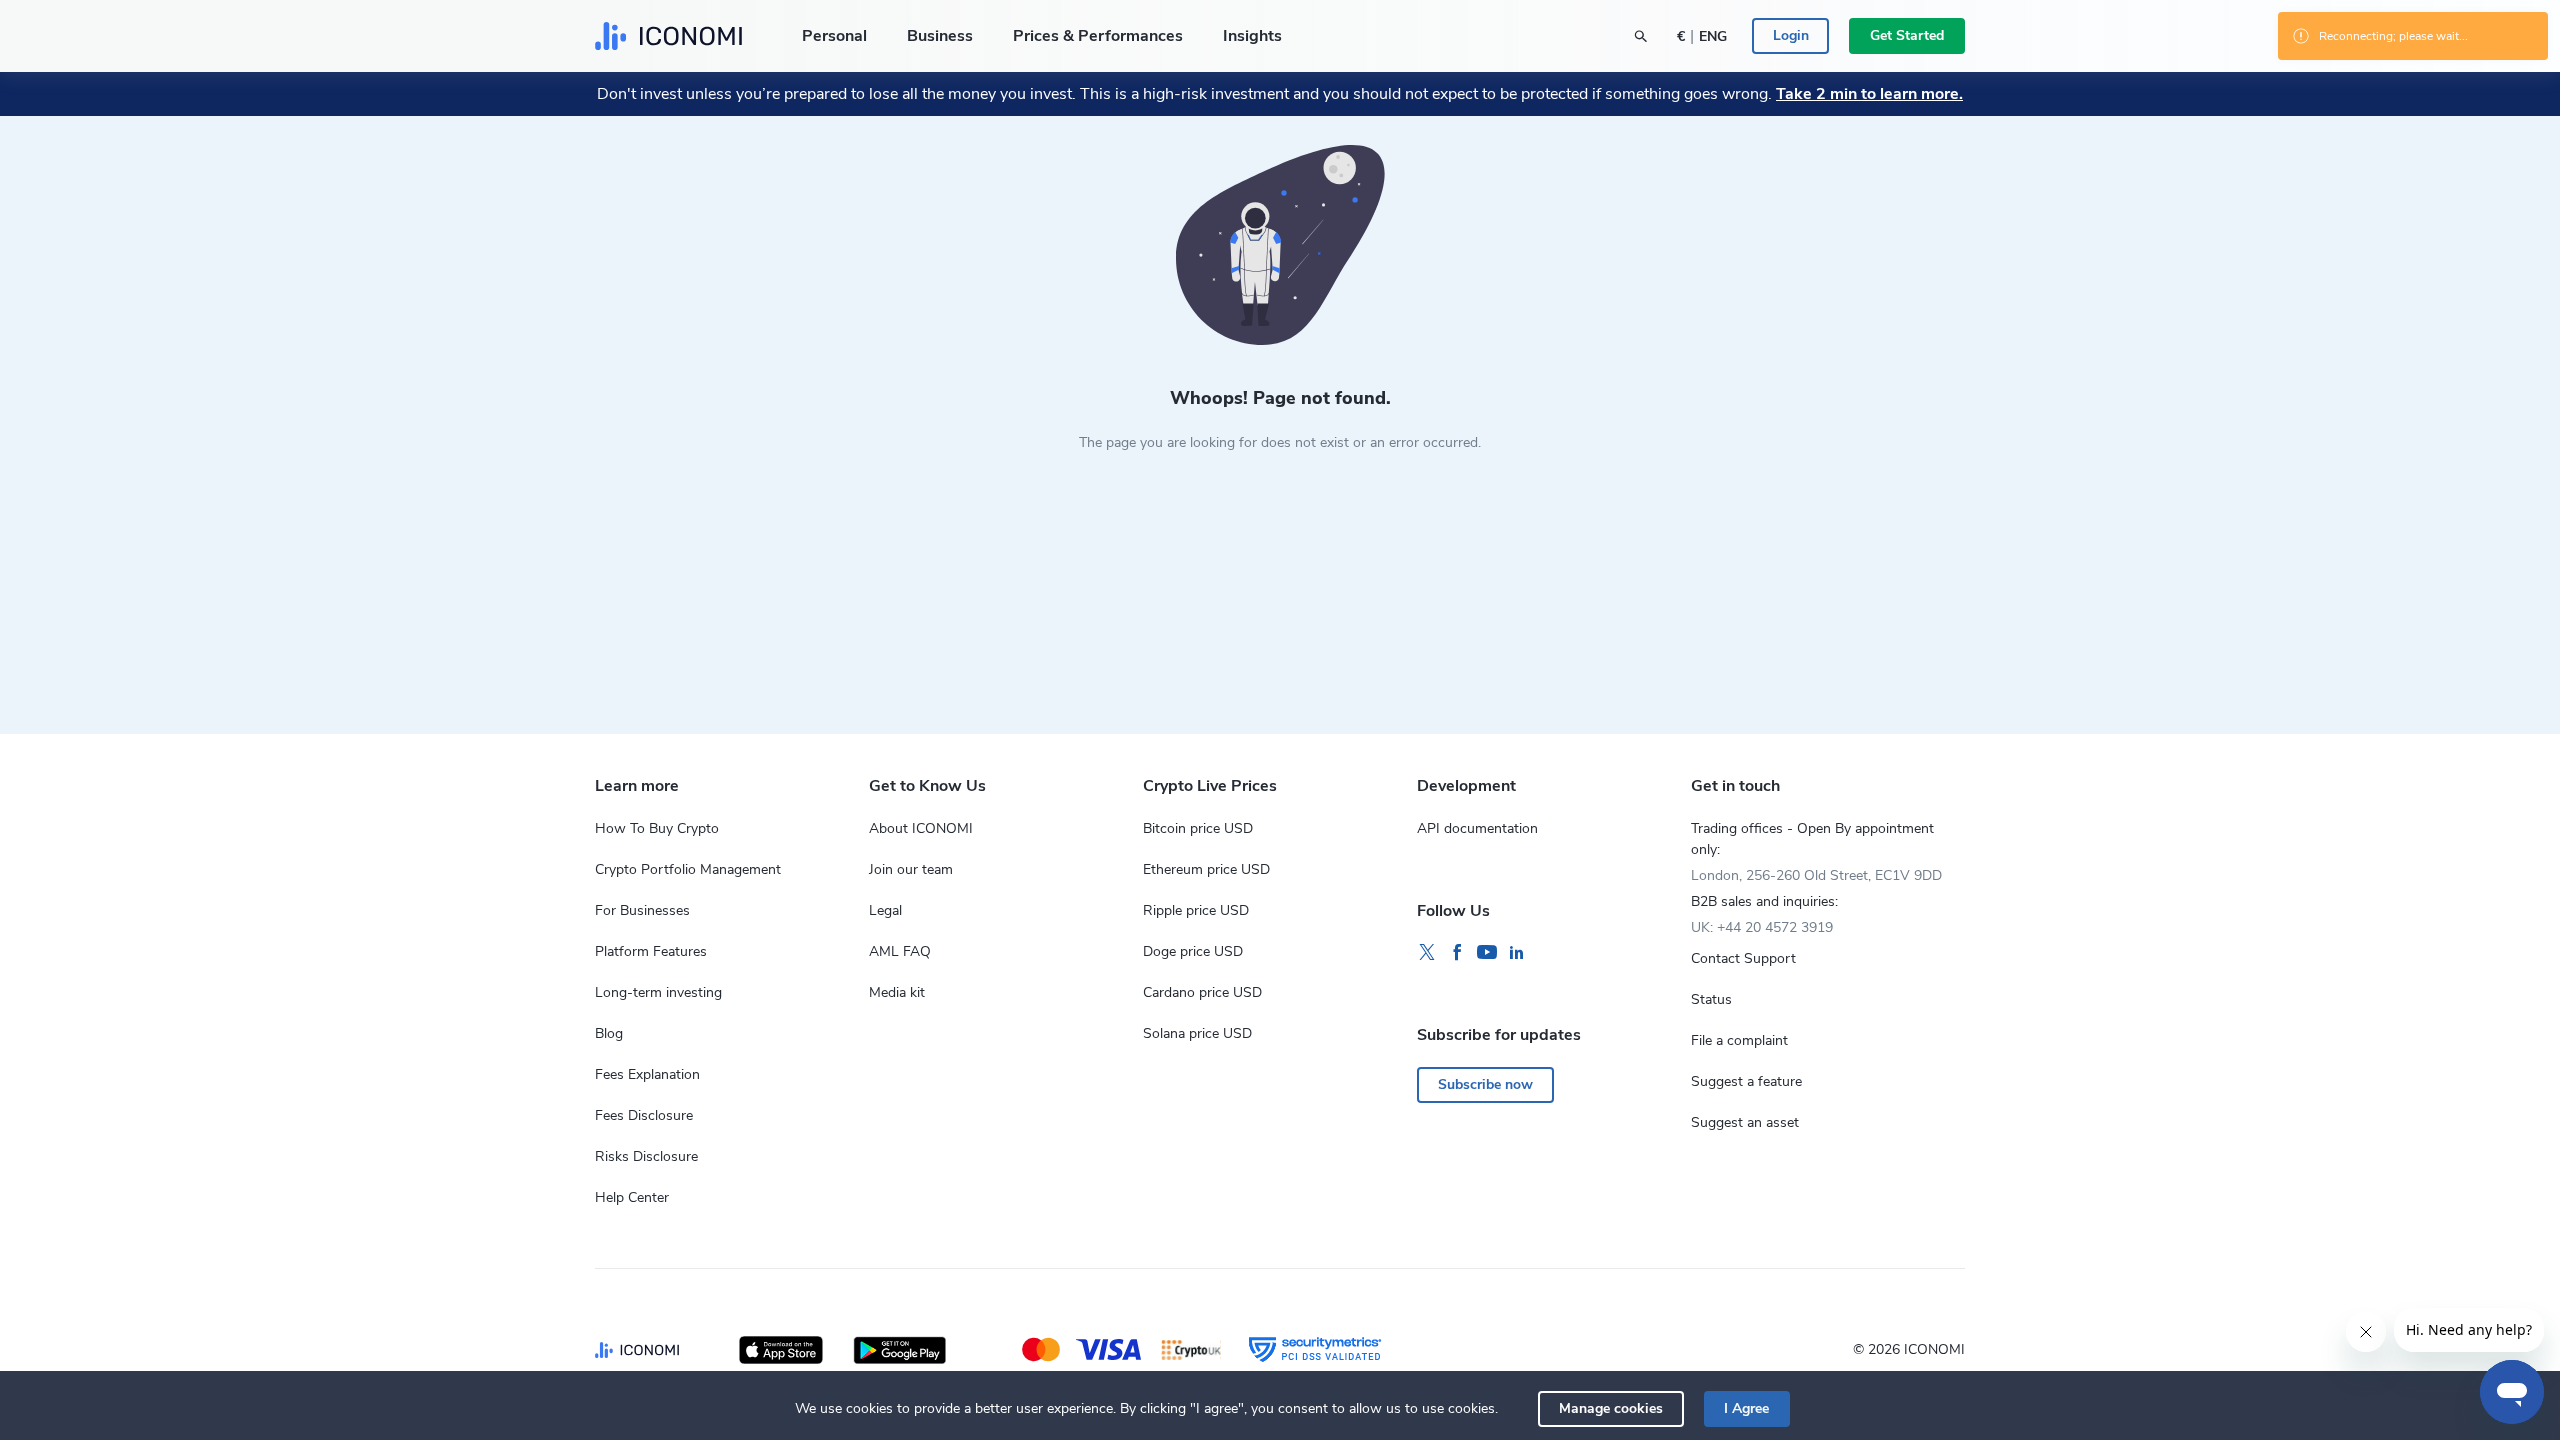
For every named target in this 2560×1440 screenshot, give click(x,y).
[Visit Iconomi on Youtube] (1487, 953)
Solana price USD (1197, 1033)
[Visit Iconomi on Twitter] (1427, 953)
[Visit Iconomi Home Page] (668, 36)
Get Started (1907, 35)
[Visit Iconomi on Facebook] (1457, 953)
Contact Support (1743, 958)
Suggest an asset (1745, 1122)
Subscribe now (1485, 1084)
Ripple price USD (1196, 910)
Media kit (897, 992)
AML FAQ (900, 951)
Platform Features (651, 951)
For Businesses (642, 910)
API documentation (1477, 828)
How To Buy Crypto (657, 828)
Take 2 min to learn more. (1869, 94)
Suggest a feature (1746, 1081)
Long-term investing (658, 992)
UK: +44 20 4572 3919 (1762, 927)
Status (1711, 999)
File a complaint (1739, 1040)
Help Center (632, 1197)
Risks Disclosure (646, 1156)
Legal (885, 910)
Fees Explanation (647, 1074)
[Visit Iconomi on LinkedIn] (1517, 953)
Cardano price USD (1202, 992)
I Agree (1746, 1408)
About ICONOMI (921, 828)
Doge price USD (1193, 951)
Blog (609, 1033)
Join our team (911, 869)
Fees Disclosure (644, 1115)
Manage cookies (1611, 1408)
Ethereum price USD (1206, 869)
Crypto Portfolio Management (688, 869)
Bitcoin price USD (1198, 828)
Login (1791, 35)
